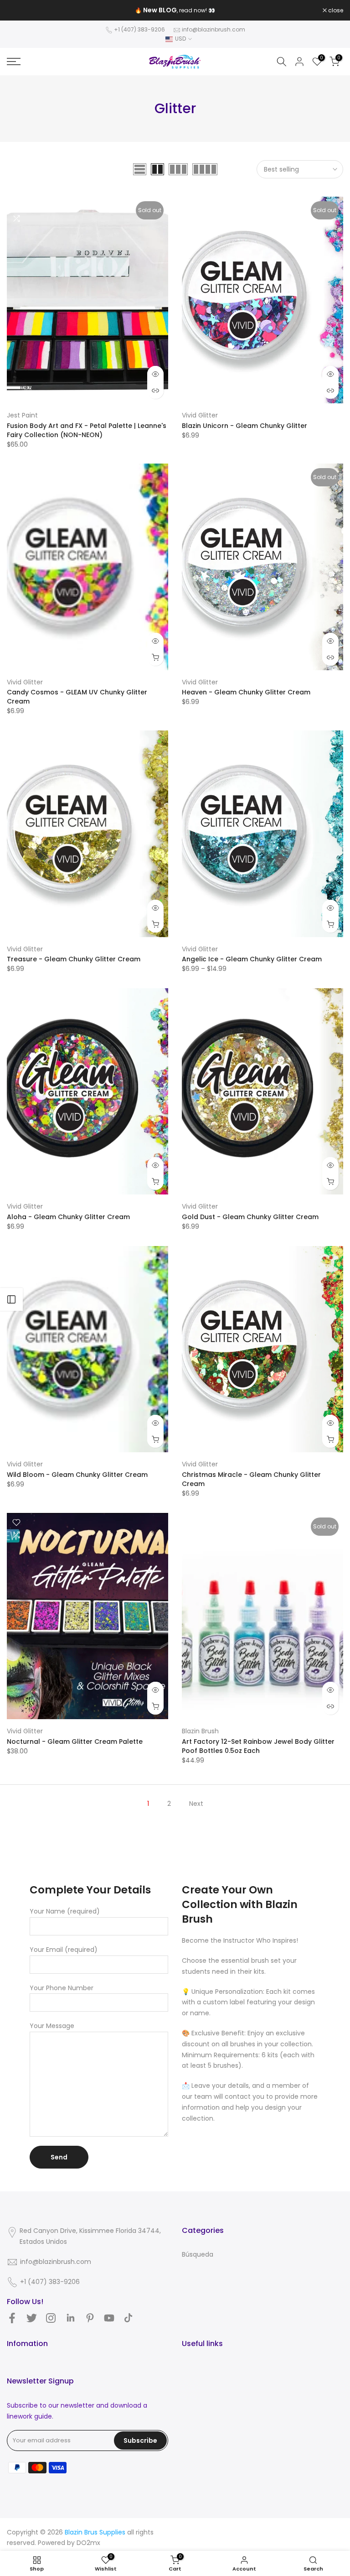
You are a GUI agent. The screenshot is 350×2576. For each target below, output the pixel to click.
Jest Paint (22, 415)
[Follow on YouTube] (109, 2318)
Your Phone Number (62, 1988)
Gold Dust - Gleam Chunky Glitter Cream (250, 1217)
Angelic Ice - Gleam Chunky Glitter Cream (252, 959)
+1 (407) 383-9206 (139, 29)
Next (196, 1804)
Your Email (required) (64, 1950)
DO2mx (88, 2543)
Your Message (52, 2026)
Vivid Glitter (200, 415)
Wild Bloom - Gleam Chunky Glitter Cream (77, 1475)
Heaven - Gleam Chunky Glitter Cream (246, 692)
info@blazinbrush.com (214, 29)
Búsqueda (198, 2254)
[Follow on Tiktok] (128, 2318)
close (19, 10)
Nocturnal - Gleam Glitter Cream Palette (75, 1742)
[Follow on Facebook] (12, 2318)
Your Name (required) (65, 1911)
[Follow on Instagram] (51, 2318)
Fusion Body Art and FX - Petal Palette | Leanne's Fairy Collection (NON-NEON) (87, 430)
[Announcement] (175, 10)
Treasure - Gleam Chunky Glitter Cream (74, 959)
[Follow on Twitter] (32, 2318)
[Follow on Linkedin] (70, 2318)
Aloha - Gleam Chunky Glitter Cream (68, 1217)
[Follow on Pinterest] (90, 2318)
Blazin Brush (200, 1731)
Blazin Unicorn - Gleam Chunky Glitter (244, 426)
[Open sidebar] (11, 1299)
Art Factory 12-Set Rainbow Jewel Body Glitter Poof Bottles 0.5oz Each (258, 1746)
